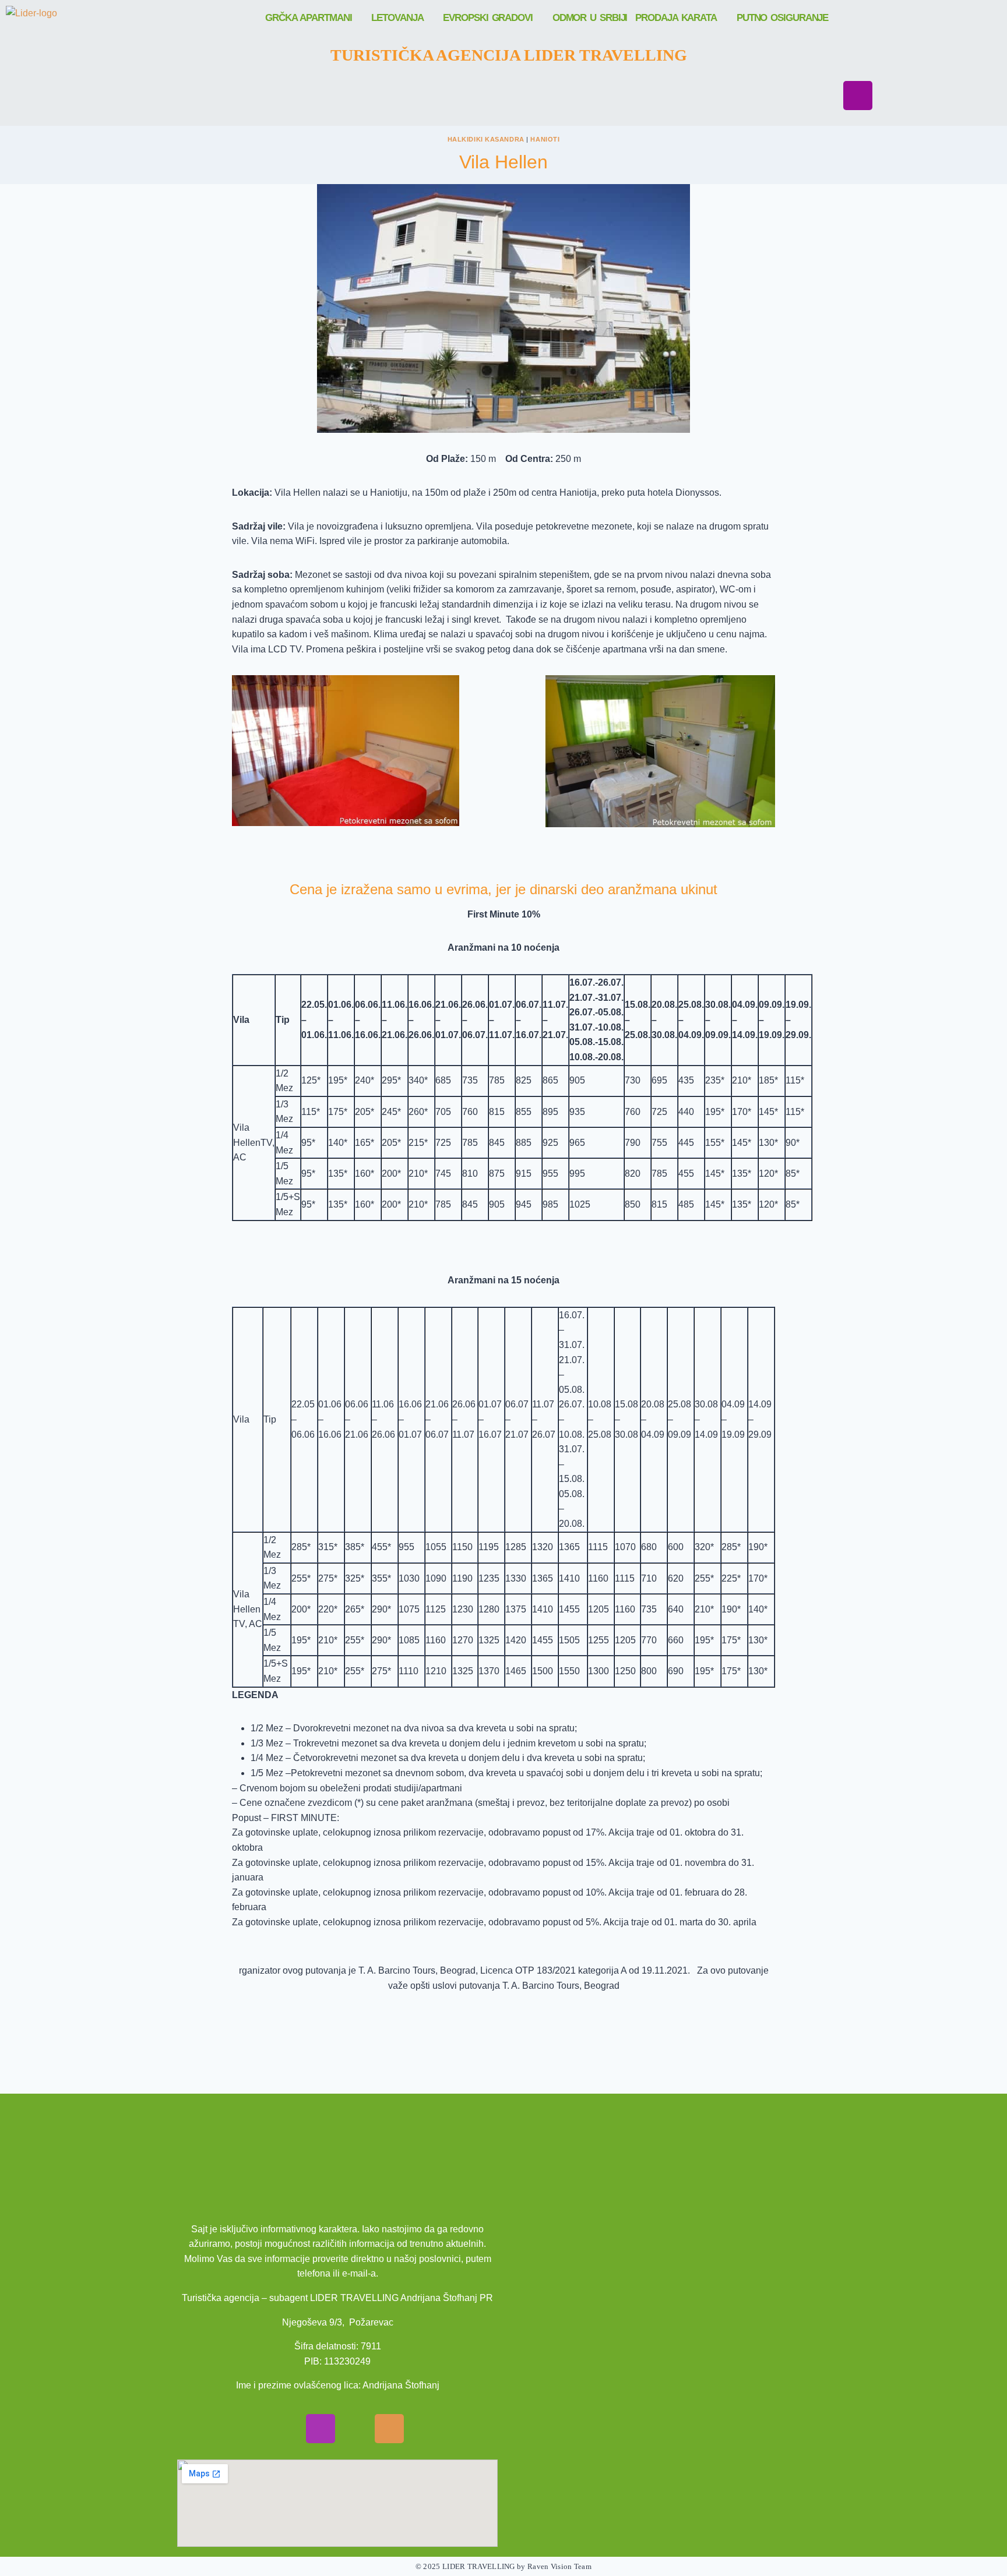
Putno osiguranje (782, 18)
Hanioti (545, 139)
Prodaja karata (676, 18)
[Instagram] (858, 96)
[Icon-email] (355, 2429)
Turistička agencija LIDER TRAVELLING (509, 55)
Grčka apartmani (309, 18)
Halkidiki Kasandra (486, 139)
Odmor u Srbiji (590, 18)
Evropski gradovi (487, 18)
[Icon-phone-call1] (389, 2429)
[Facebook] (858, 62)
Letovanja (397, 18)
